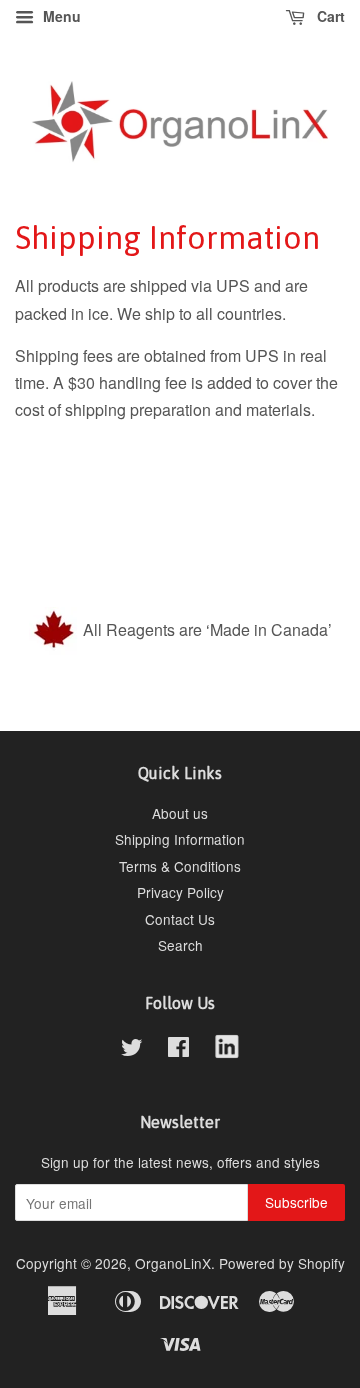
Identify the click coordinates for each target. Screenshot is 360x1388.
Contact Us (180, 919)
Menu (60, 16)
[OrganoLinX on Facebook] (178, 1050)
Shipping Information (180, 839)
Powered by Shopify (282, 1263)
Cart (329, 16)
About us (180, 813)
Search (180, 945)
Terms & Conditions (180, 866)
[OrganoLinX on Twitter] (132, 1050)
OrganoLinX (173, 1263)
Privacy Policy (180, 892)
